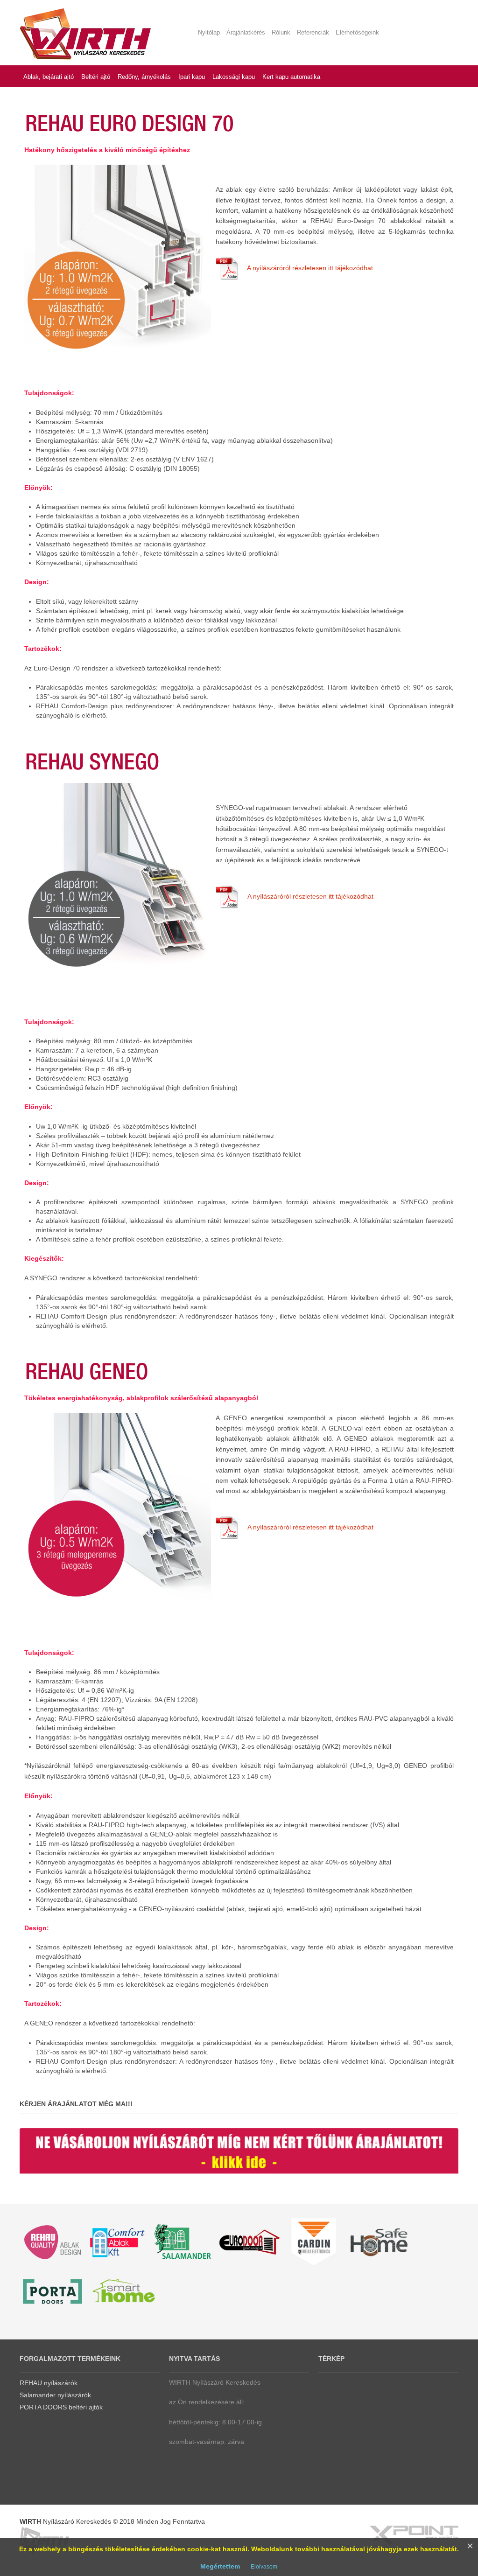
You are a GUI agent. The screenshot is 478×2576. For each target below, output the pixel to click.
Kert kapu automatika (291, 77)
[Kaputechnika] (248, 2241)
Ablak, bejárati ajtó (49, 77)
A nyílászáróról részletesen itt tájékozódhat (310, 267)
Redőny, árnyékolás (144, 77)
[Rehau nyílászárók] (52, 2241)
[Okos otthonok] (125, 2290)
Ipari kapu (192, 77)
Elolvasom (264, 2567)
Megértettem (220, 2566)
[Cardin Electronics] (314, 2241)
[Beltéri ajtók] (52, 2290)
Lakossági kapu (234, 77)
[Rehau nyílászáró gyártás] (118, 2241)
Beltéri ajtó (96, 77)
